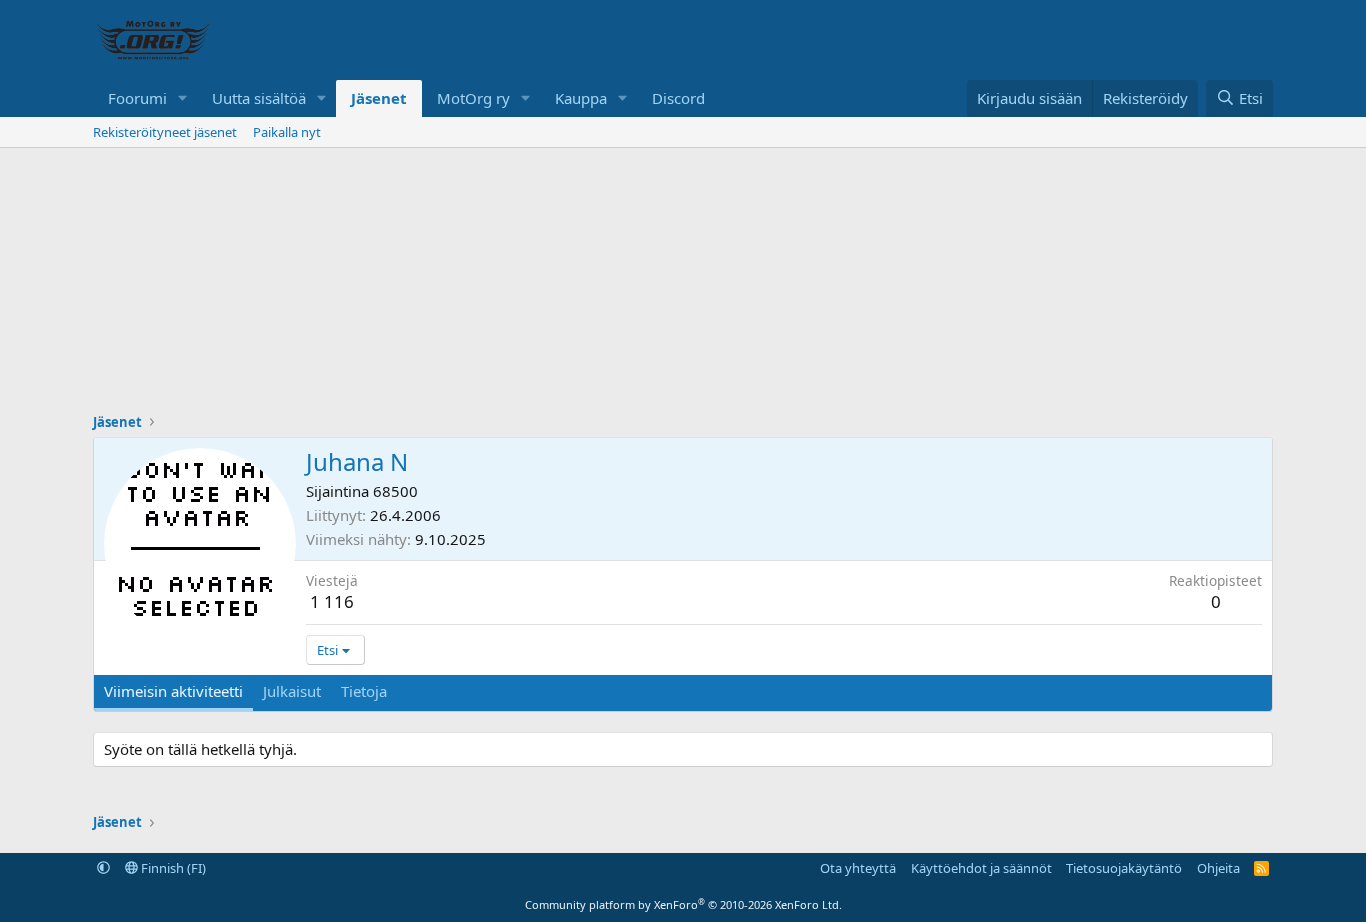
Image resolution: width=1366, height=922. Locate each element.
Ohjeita (1218, 868)
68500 (395, 491)
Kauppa (581, 98)
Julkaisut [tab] (292, 691)
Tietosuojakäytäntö (1124, 868)
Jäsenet (379, 98)
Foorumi (137, 98)
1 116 (332, 601)
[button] (183, 98)
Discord (678, 98)
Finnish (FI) (172, 868)
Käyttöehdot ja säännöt (981, 868)
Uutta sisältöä (259, 98)
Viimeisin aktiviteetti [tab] (173, 691)
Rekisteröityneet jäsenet (165, 132)
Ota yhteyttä (858, 868)
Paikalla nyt (287, 132)
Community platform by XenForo (683, 904)
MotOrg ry (473, 98)
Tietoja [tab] (364, 691)
